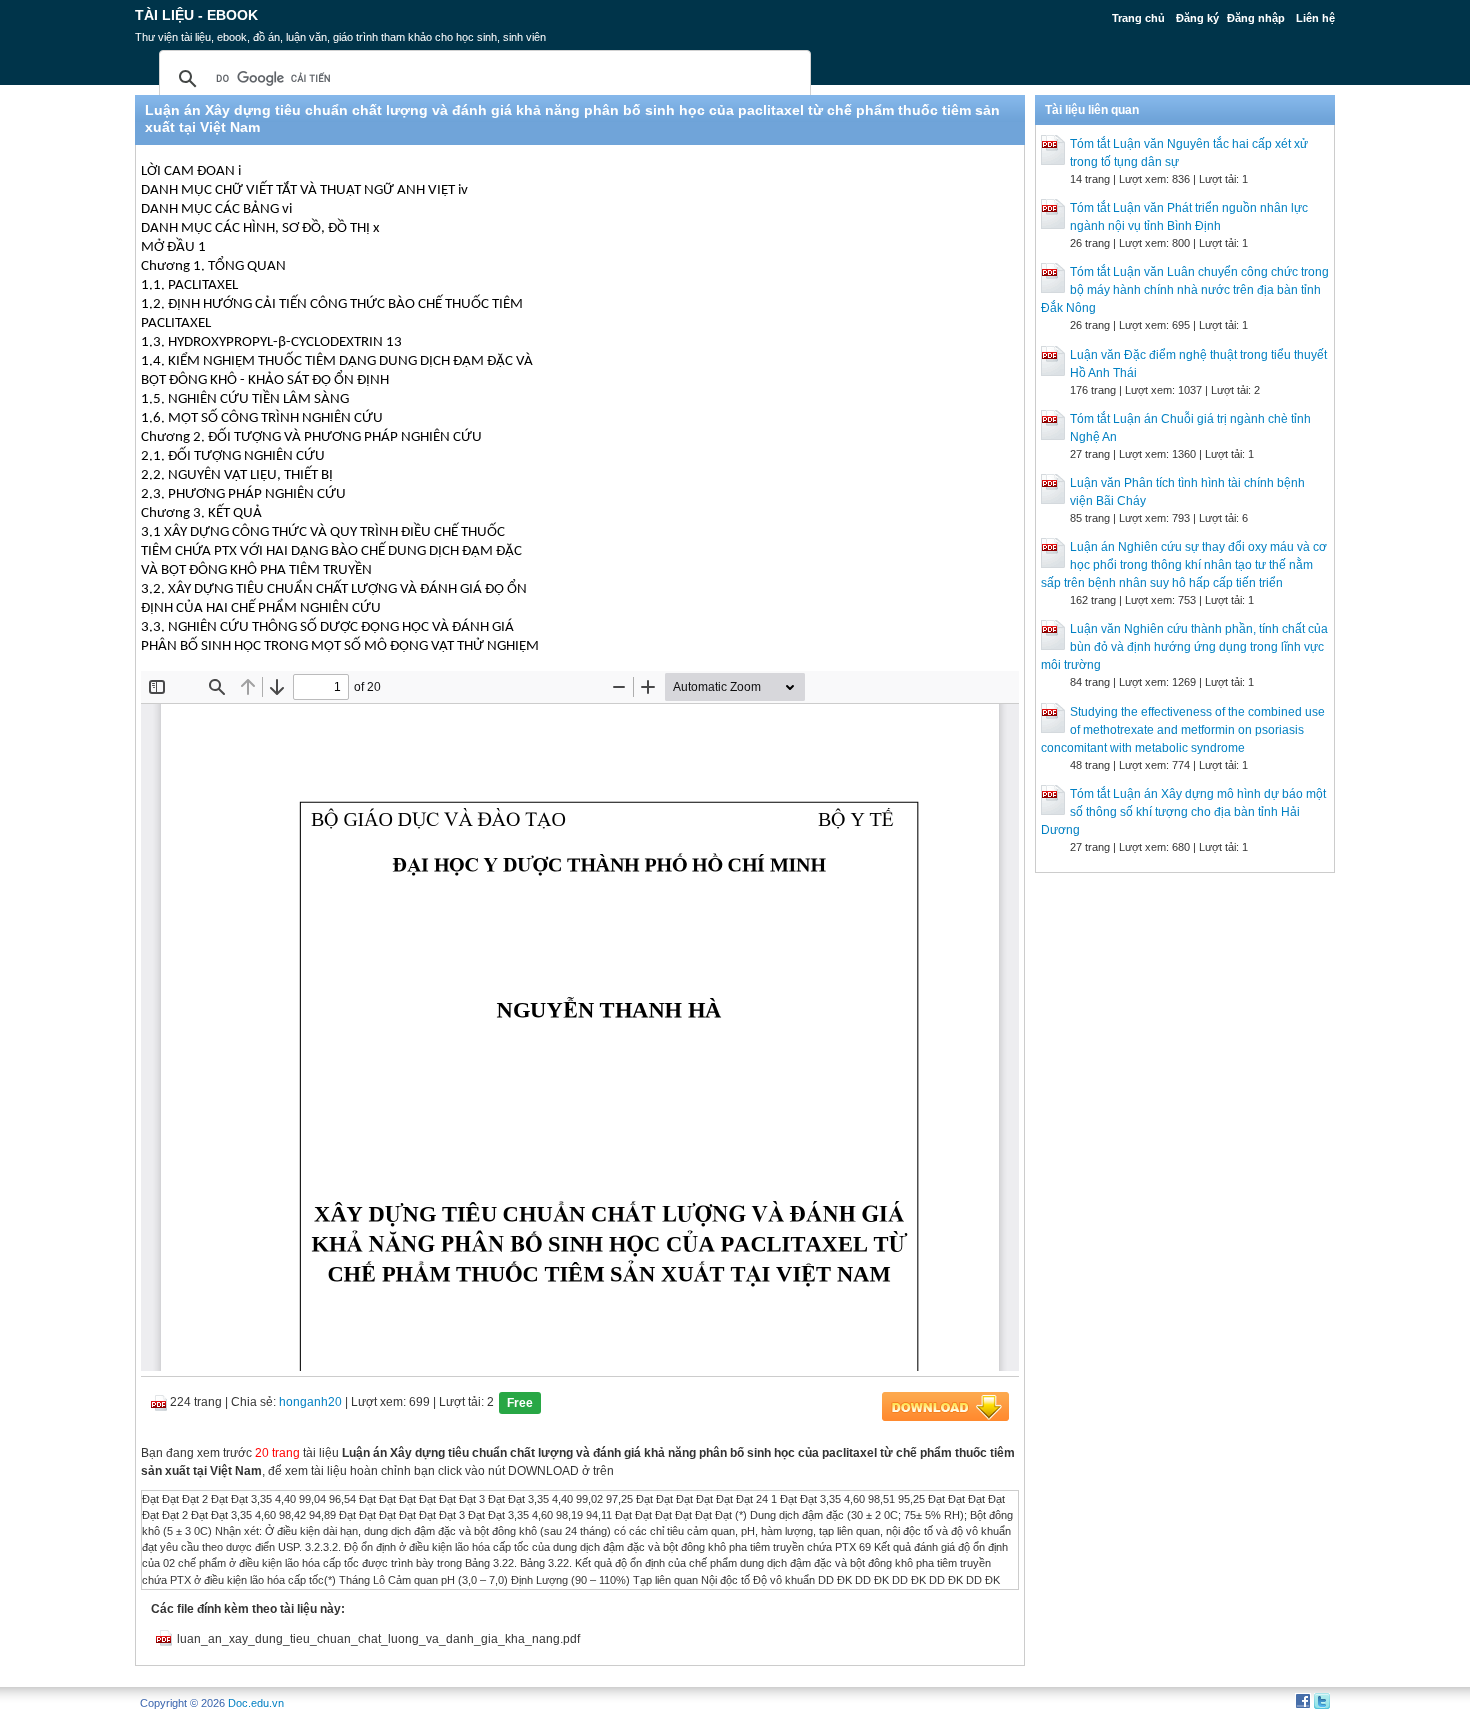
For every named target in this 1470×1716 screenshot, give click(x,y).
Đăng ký (1197, 18)
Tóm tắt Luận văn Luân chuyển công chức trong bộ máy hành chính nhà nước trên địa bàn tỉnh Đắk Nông (1185, 290)
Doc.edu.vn (256, 1703)
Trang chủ (1138, 18)
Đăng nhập (1256, 18)
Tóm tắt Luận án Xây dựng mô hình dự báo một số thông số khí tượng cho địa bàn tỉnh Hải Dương (1183, 812)
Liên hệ (1315, 18)
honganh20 (310, 1402)
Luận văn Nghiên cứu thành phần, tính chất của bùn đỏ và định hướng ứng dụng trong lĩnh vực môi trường (1184, 647)
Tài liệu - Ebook (196, 15)
